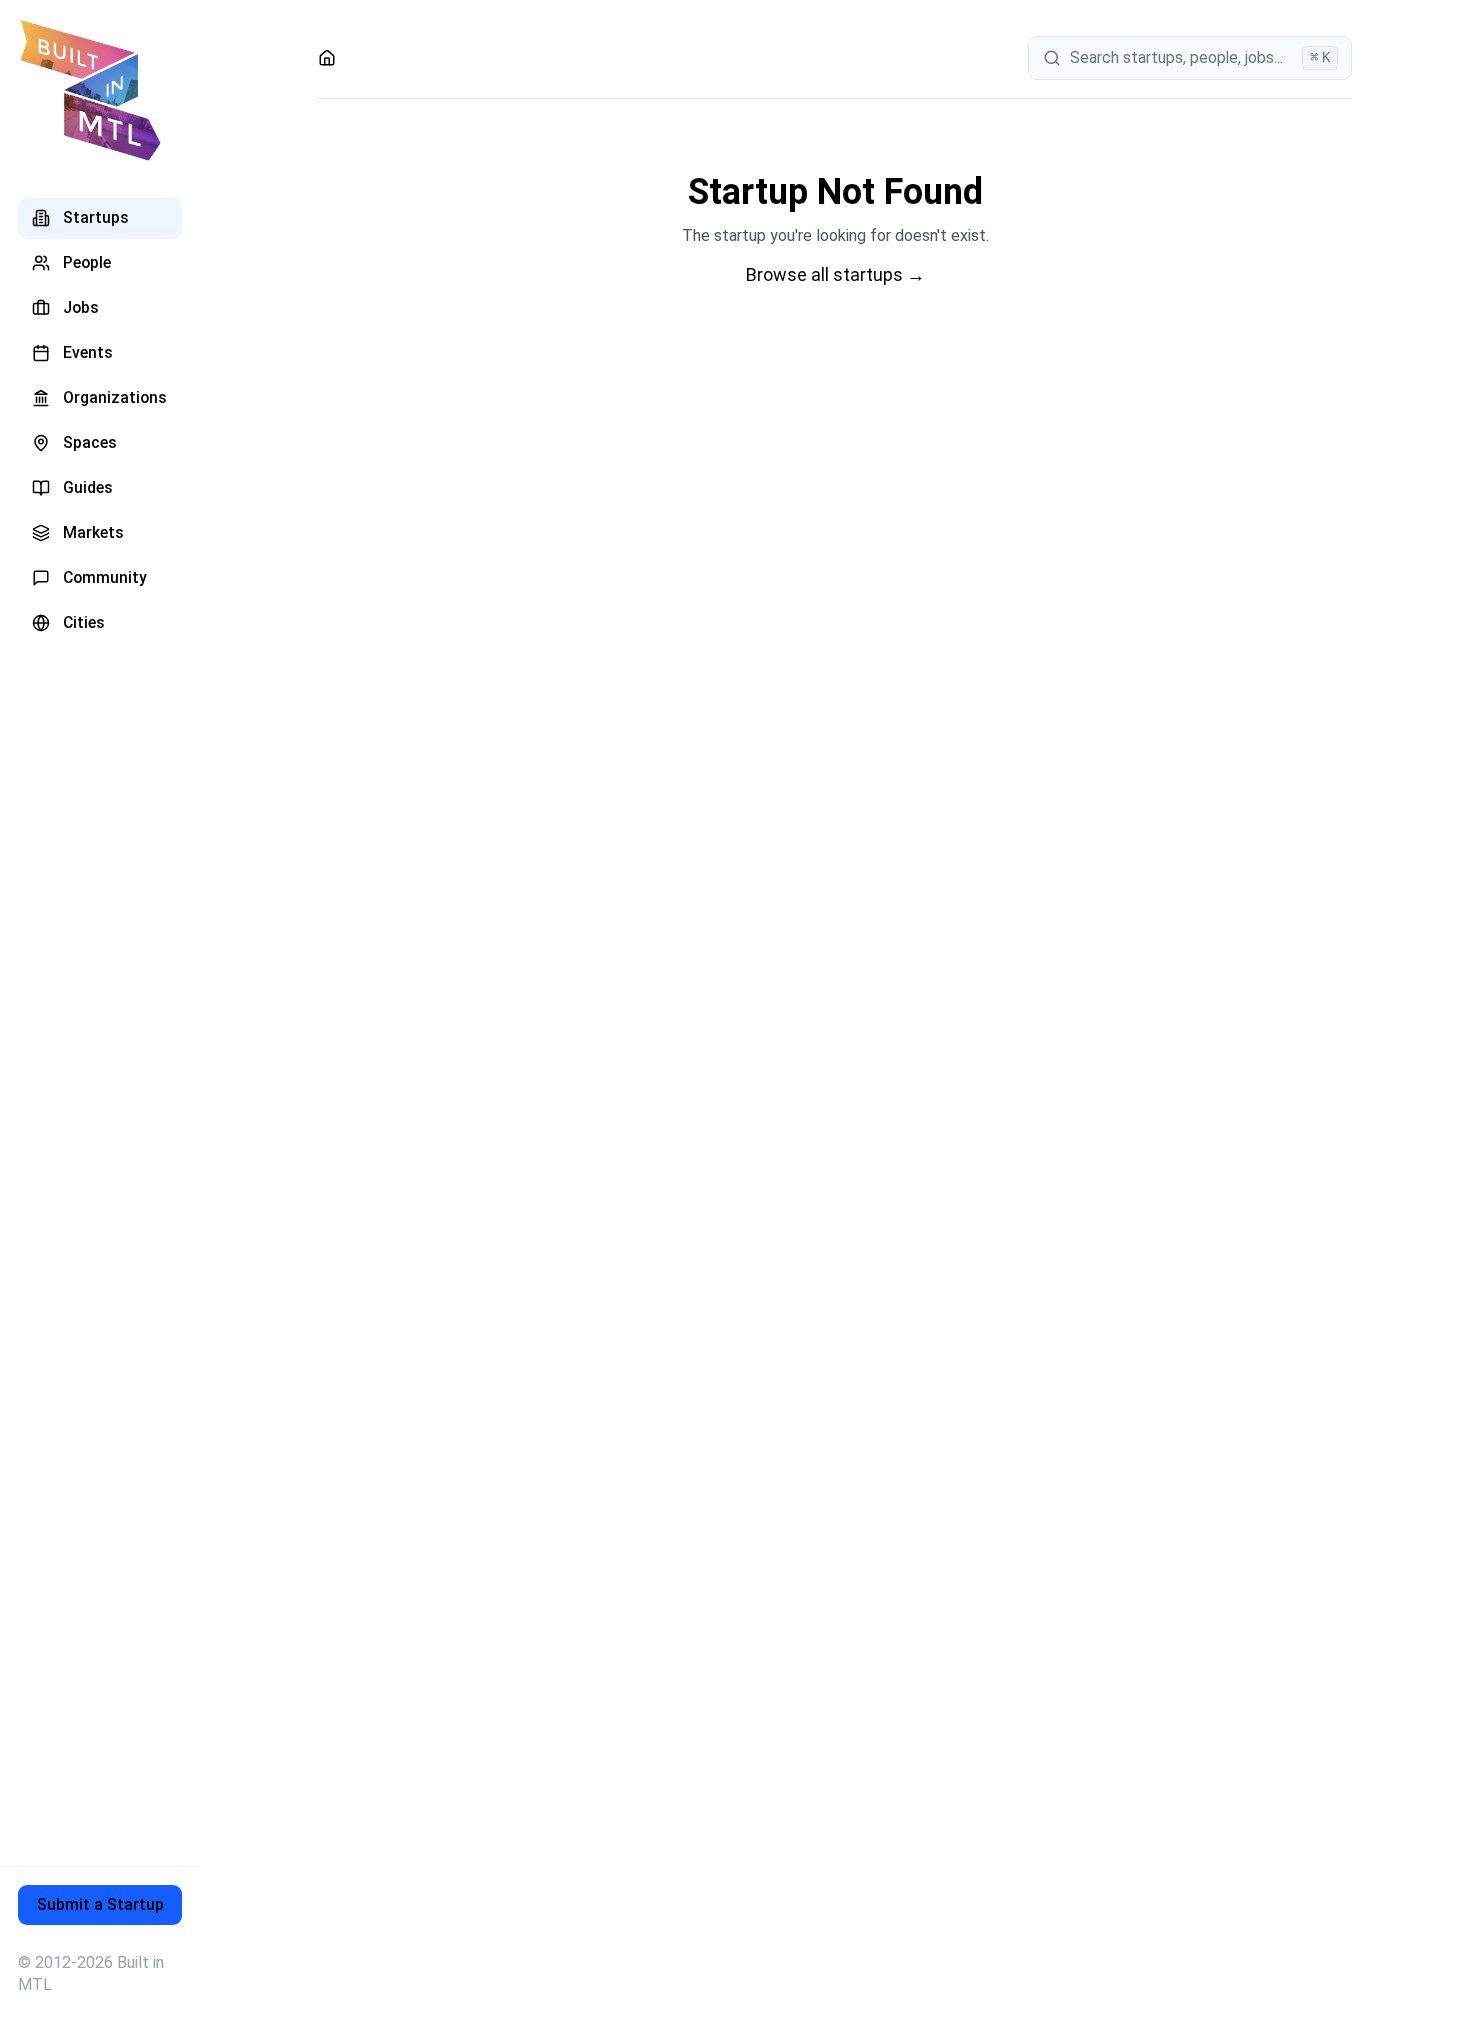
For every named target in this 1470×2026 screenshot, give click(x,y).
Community (105, 577)
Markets (93, 532)
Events (88, 352)
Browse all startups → (835, 274)
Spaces (90, 442)
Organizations (115, 397)
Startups (96, 217)
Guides (88, 487)
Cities (84, 622)
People (87, 262)
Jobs (81, 307)
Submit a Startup (100, 1904)
